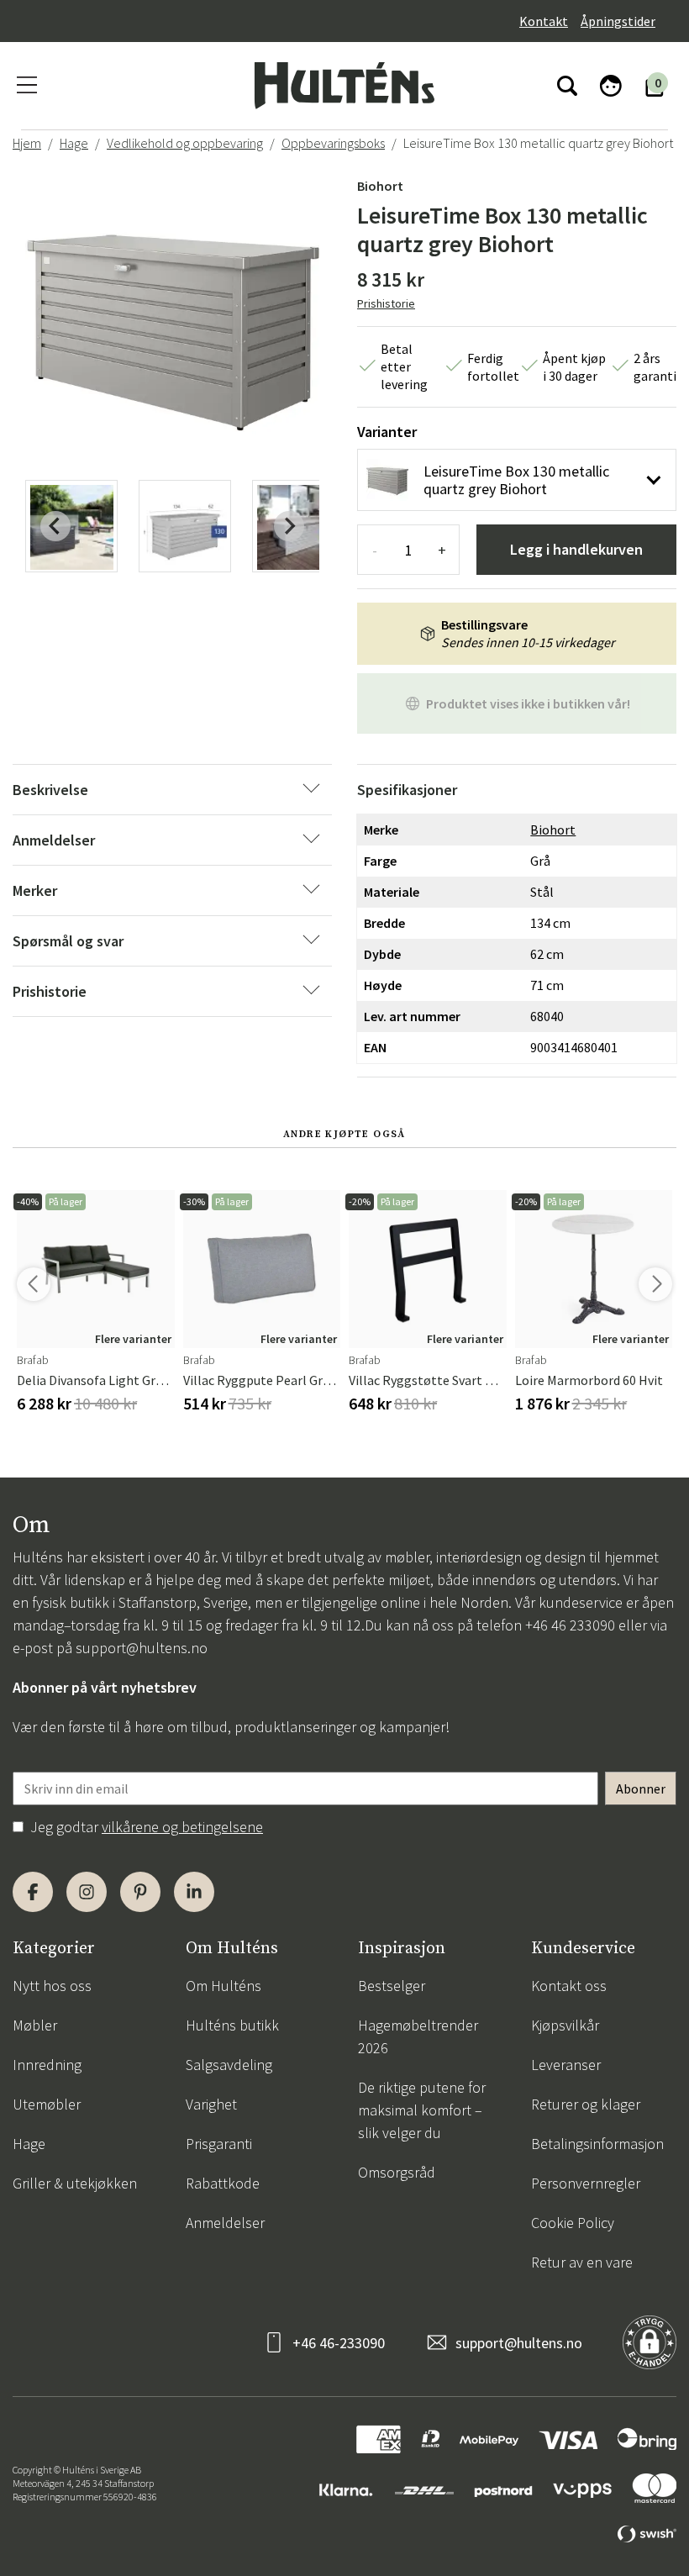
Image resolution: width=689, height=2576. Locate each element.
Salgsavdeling (229, 2065)
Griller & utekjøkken (75, 2183)
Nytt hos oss (52, 1986)
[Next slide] (289, 526)
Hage (74, 143)
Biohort (380, 186)
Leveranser (566, 2065)
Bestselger (392, 1986)
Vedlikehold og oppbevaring (185, 143)
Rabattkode (223, 2183)
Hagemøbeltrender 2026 (418, 2036)
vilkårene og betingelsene (182, 1827)
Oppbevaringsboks (333, 143)
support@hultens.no (142, 1648)
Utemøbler (47, 2104)
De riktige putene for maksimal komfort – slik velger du (422, 2110)
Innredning (47, 2065)
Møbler (35, 2025)
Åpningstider (618, 21)
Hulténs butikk (232, 2025)
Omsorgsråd (397, 2172)
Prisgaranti (219, 2144)
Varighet (211, 2104)
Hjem (27, 143)
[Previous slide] (55, 526)
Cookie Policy (573, 2223)
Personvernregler (586, 2183)
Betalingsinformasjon (597, 2144)
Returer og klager (586, 2104)
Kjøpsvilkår (565, 2025)
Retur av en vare (582, 2262)
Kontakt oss (569, 1986)
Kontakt (544, 21)
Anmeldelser (225, 2223)
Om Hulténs (224, 1986)
